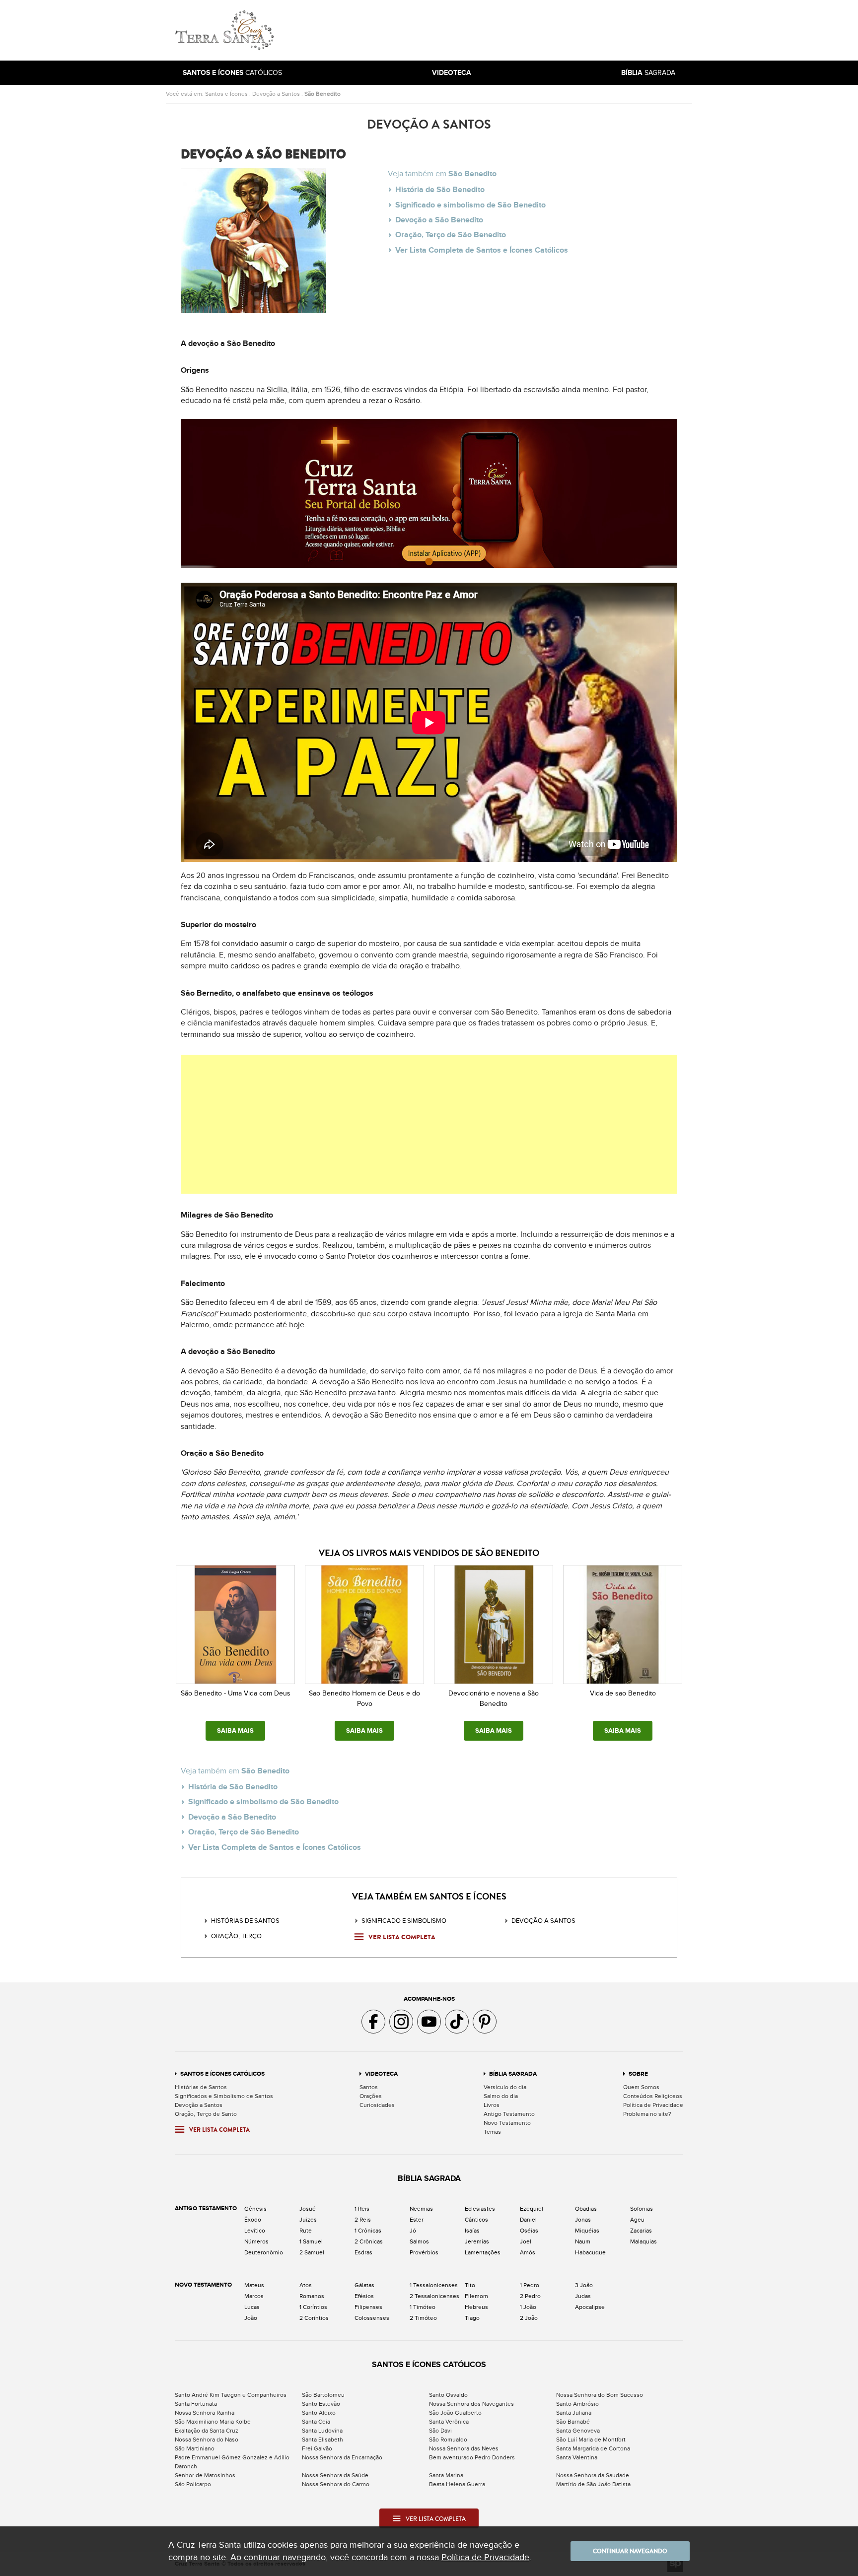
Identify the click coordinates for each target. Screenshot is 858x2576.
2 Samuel (312, 2252)
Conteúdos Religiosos (653, 2096)
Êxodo (253, 2220)
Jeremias (477, 2241)
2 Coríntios (314, 2318)
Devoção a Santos (276, 94)
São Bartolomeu (323, 2395)
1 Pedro (530, 2285)
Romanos (312, 2296)
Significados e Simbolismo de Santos (224, 2096)
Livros (492, 2105)
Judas (583, 2296)
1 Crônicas (368, 2231)
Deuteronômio (264, 2252)
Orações (371, 2096)
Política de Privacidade (653, 2105)
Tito (470, 2285)
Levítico (255, 2231)
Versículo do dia (505, 2087)
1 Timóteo (423, 2307)
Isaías (472, 2231)
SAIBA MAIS (235, 1731)
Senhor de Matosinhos (205, 2475)
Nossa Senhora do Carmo (336, 2484)
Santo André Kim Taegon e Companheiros (231, 2395)
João (251, 2318)
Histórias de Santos (245, 1921)
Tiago (472, 2318)
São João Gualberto (455, 2413)
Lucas (252, 2307)
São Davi (440, 2431)
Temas (492, 2132)
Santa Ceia (316, 2422)
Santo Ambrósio (577, 2404)
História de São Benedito (440, 190)
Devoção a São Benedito (439, 220)
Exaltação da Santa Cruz (207, 2431)
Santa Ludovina (322, 2431)
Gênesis (255, 2209)
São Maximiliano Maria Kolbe (213, 2422)
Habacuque (590, 2252)
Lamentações (483, 2252)
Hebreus (476, 2307)
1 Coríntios (313, 2307)
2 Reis (363, 2220)
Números (256, 2241)
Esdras (363, 2252)
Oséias (529, 2231)
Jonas (583, 2220)
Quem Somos (641, 2087)
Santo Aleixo (319, 2413)
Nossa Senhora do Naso (207, 2440)
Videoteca (381, 2074)
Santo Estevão (321, 2404)
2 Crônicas (369, 2241)
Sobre (638, 2074)
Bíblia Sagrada (513, 2074)
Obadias (586, 2209)
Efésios (364, 2296)
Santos (369, 2087)
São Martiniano (195, 2448)
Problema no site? (647, 2114)
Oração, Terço (236, 1936)
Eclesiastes (480, 2209)
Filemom (476, 2296)
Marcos (254, 2296)
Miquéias (587, 2231)
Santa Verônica (449, 2422)
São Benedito (322, 94)
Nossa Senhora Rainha (205, 2413)
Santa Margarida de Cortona (593, 2448)
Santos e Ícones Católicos (222, 2074)
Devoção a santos (543, 1921)
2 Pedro (530, 2296)
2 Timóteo (423, 2318)
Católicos (232, 73)
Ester (417, 2220)
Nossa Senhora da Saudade (593, 2475)
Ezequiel (532, 2209)
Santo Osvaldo (448, 2395)
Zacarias (641, 2231)
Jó (413, 2231)
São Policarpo (193, 2484)
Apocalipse (590, 2307)
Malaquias (643, 2241)
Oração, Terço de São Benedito (451, 235)
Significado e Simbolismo (404, 1921)
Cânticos (476, 2220)
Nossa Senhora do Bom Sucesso (600, 2395)
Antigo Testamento (509, 2114)
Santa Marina (446, 2475)
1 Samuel (311, 2241)
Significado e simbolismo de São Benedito (470, 205)
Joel (526, 2241)
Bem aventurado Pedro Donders (472, 2457)
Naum (583, 2241)
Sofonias (642, 2209)
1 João (528, 2307)
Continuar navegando (630, 2551)
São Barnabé (573, 2422)
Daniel (528, 2220)
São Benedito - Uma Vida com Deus (236, 1693)
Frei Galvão (317, 2448)
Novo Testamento (507, 2123)
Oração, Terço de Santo (206, 2114)
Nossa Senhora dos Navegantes (471, 2404)
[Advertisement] (496, 30)
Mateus (254, 2285)
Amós (528, 2252)
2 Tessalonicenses (434, 2296)
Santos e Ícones (226, 94)
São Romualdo (448, 2440)
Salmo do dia (501, 2096)
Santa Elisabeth (322, 2440)
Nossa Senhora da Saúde (335, 2475)
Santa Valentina (577, 2457)
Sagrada (648, 73)
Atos (306, 2285)
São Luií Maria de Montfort (591, 2440)
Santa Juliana (574, 2413)
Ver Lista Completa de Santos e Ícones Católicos (482, 250)
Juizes (308, 2220)
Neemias (421, 2209)
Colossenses (372, 2318)
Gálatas (364, 2285)
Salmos (419, 2241)
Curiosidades (377, 2105)
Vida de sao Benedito (623, 1693)
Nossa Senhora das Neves (464, 2448)
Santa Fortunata (196, 2404)
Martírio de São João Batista (593, 2484)
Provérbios (424, 2252)
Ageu (637, 2220)
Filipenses (368, 2307)
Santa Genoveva (578, 2431)
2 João (529, 2318)
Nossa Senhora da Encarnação (342, 2457)
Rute (306, 2231)
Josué (308, 2209)
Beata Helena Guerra (457, 2484)
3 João (584, 2285)
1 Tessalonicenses (434, 2285)
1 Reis (362, 2209)
